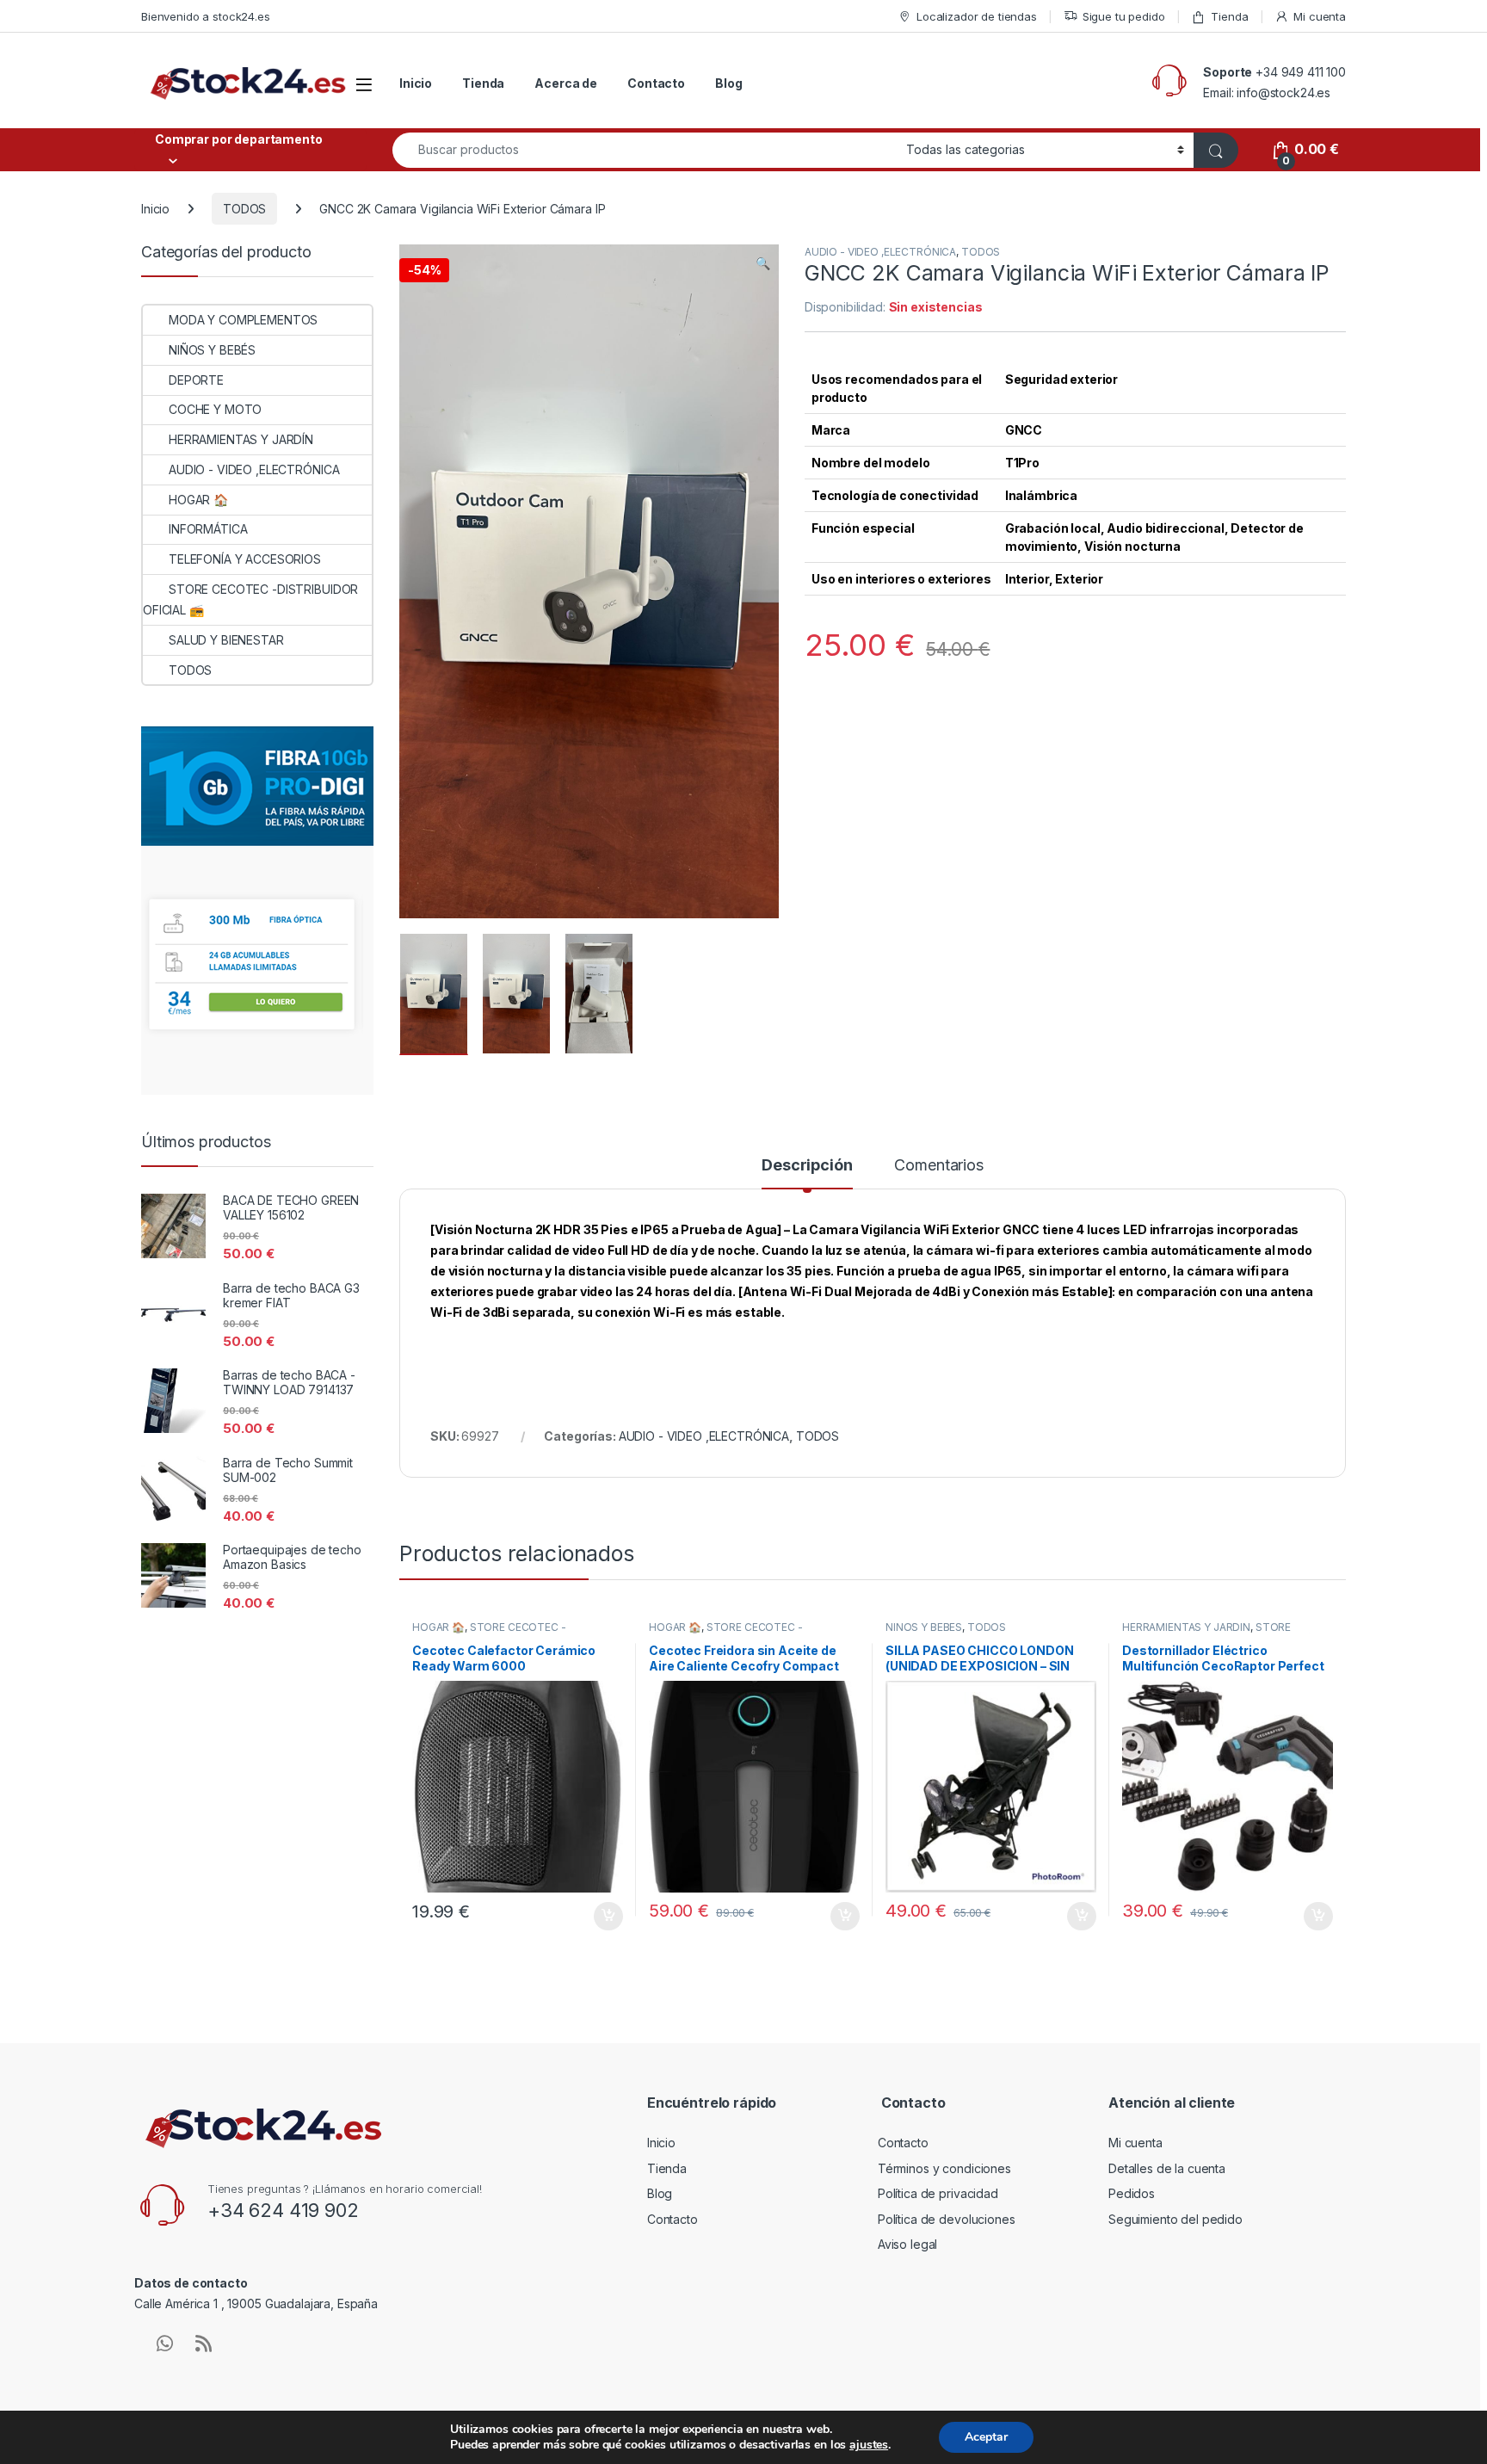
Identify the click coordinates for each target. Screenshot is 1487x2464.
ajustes (869, 2445)
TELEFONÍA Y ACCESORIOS (245, 559)
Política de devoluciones (947, 2219)
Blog (728, 83)
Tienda (1229, 16)
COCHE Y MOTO (215, 409)
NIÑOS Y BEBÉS (924, 1627)
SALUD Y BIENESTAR (226, 640)
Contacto (656, 83)
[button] (763, 263)
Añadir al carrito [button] (605, 1917)
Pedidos (1132, 2193)
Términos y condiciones (944, 2168)
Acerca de (566, 83)
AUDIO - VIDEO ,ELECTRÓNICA (880, 252)
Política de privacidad (938, 2193)
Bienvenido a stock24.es (206, 16)
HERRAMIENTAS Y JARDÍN (1186, 1627)
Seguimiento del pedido (1175, 2219)
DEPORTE (196, 380)
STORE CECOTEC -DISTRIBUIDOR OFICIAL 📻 (489, 1633)
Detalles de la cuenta (1167, 2168)
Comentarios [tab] (938, 1166)
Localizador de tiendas (977, 16)
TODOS (244, 209)
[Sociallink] (165, 2344)
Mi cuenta (1320, 16)
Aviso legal (907, 2244)
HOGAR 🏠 (438, 1627)
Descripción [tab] (807, 1166)
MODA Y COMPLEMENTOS (243, 320)
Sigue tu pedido (1124, 16)
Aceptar (986, 2437)
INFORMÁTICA (208, 529)
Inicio (416, 83)
